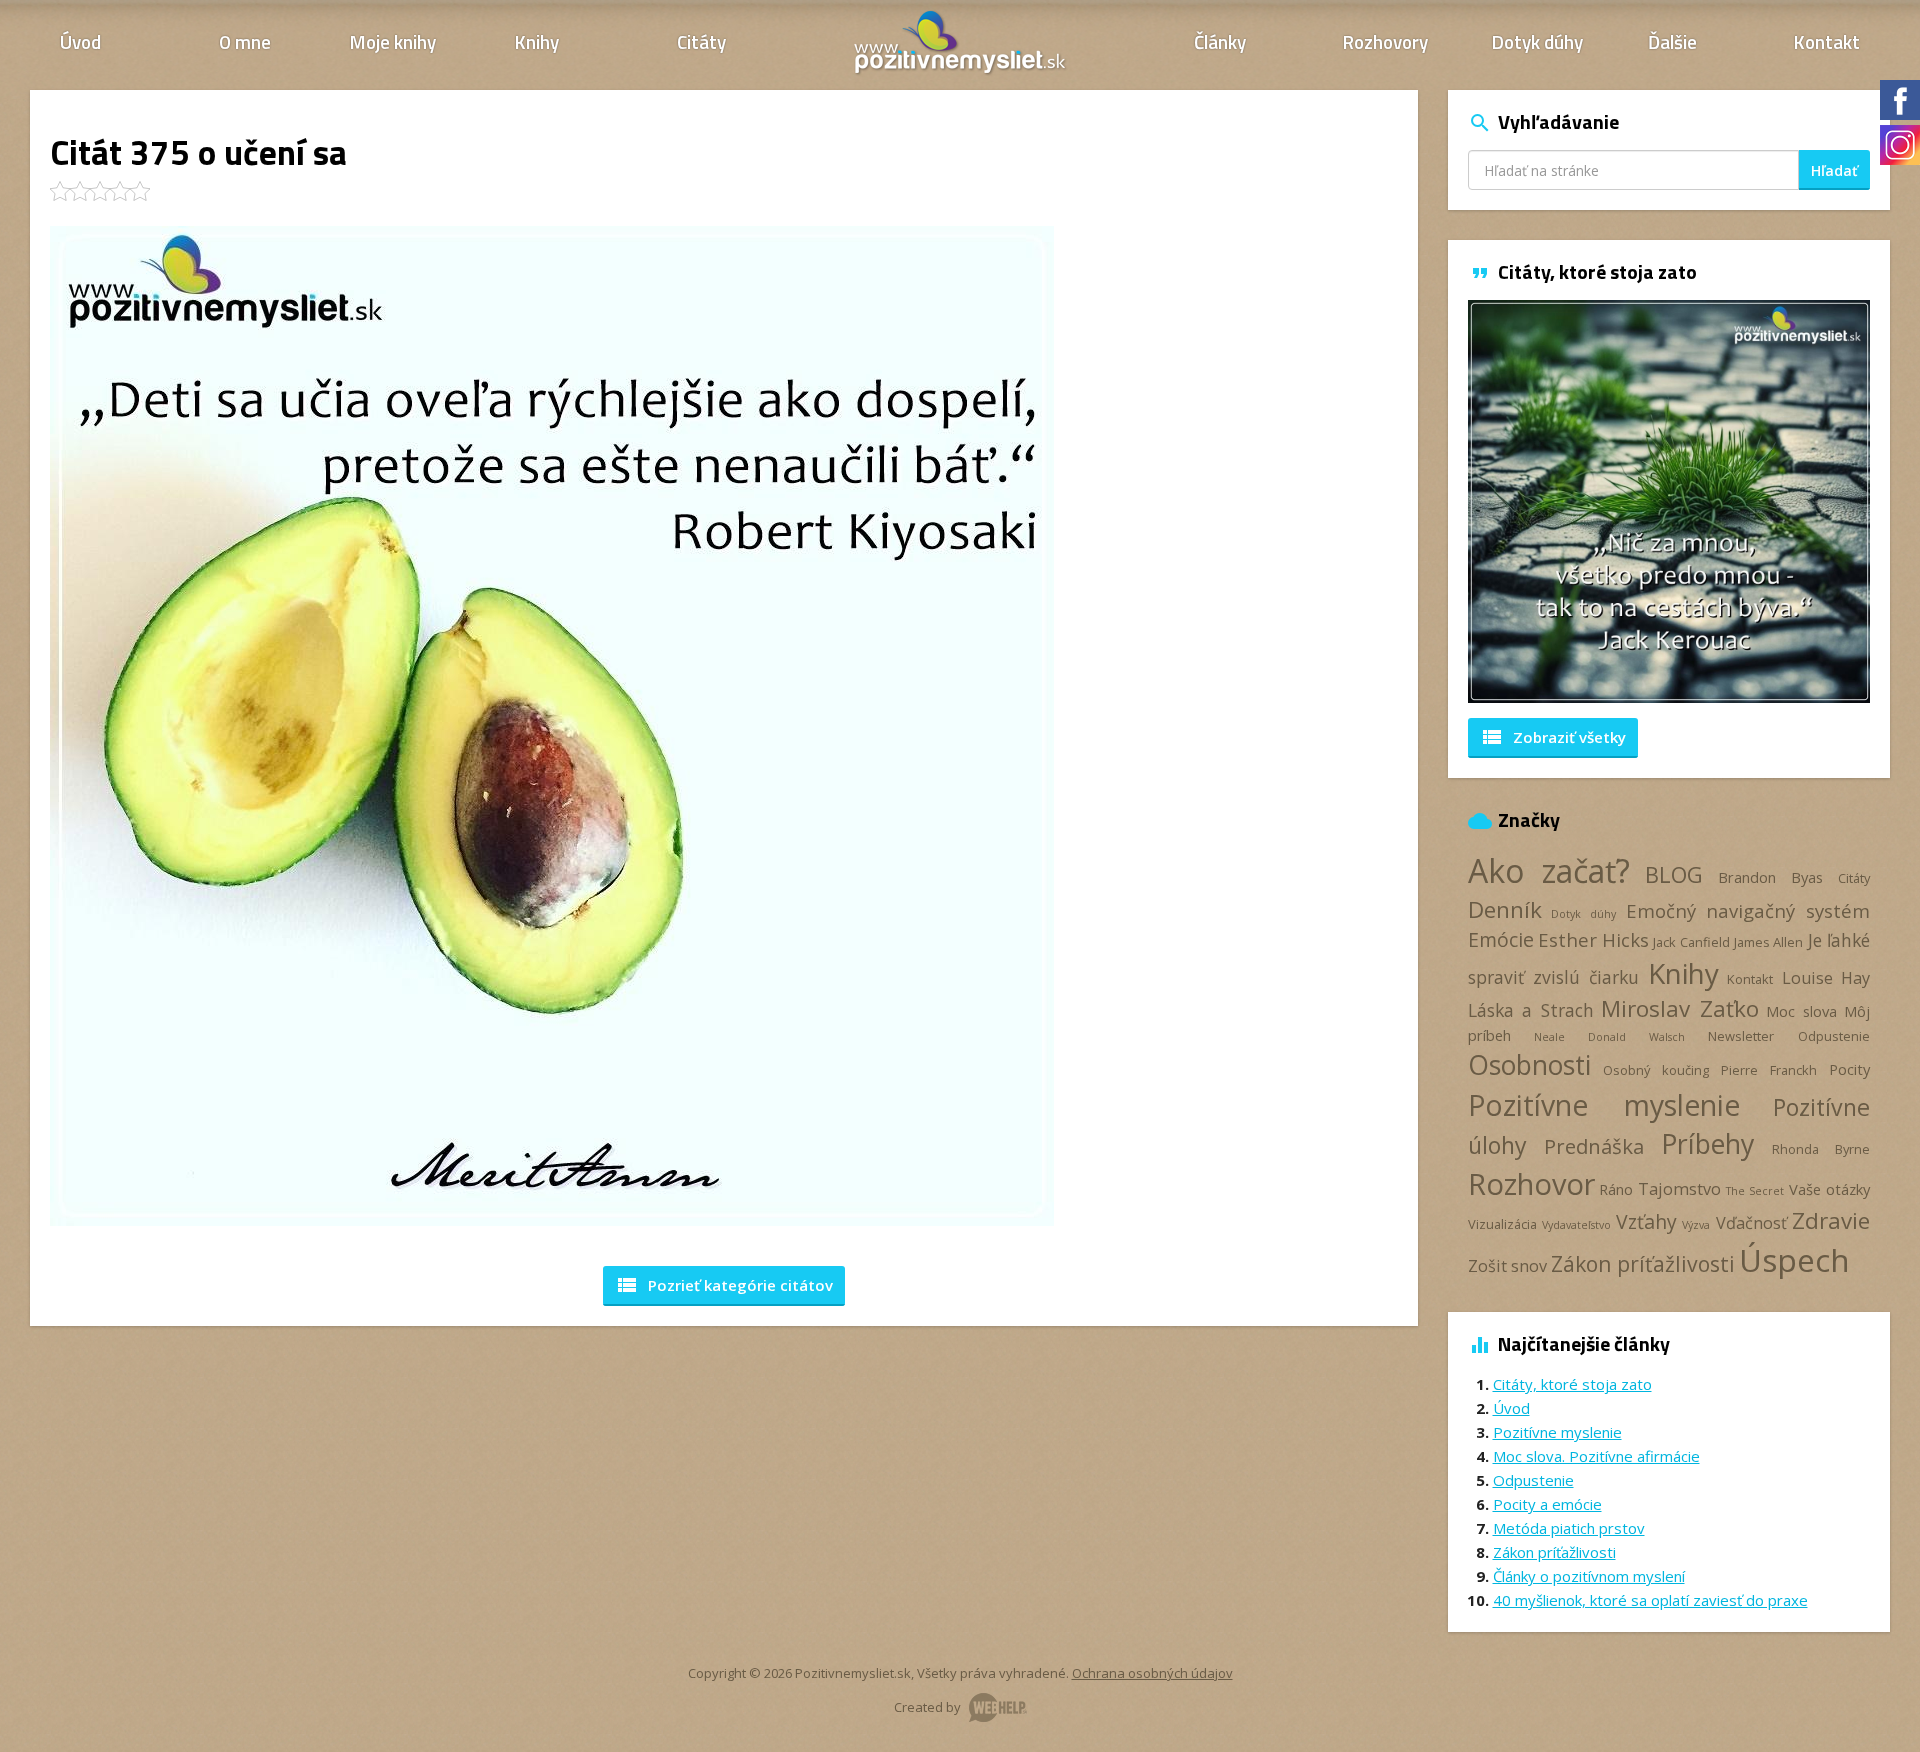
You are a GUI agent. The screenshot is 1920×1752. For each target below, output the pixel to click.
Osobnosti (1529, 1065)
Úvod (80, 41)
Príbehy (1707, 1143)
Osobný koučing (1656, 1070)
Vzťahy (1646, 1221)
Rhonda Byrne (1821, 1149)
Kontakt (1827, 41)
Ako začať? (1549, 870)
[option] (1669, 501)
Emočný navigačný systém (1748, 910)
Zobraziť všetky (1553, 737)
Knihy (537, 41)
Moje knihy (393, 41)
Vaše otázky (1829, 1189)
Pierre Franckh (1769, 1070)
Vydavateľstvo (1576, 1225)
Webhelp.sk (998, 1707)
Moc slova (1801, 1011)
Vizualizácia (1502, 1224)
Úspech (1794, 1259)
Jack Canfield (1691, 942)
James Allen (1768, 942)
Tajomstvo (1679, 1189)
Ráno (1616, 1189)
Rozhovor (1531, 1183)
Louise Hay (1826, 978)
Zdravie (1831, 1220)
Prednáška (1594, 1146)
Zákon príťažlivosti (1643, 1263)
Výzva (1696, 1225)
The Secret (1755, 1191)
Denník (1505, 909)
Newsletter (1741, 1036)
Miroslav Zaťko (1680, 1008)
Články (1220, 41)
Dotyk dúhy (1537, 41)
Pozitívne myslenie (1604, 1105)
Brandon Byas (1770, 877)
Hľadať (1834, 170)
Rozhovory (1385, 41)
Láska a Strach (1531, 1010)
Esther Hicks (1593, 939)
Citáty (701, 41)
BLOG (1674, 874)
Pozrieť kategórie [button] (724, 1285)
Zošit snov (1507, 1266)
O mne (245, 41)
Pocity (1849, 1069)
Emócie (1501, 939)
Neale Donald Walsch (1609, 1037)
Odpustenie (1834, 1036)
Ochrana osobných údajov (1152, 1673)
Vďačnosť (1751, 1223)
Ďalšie (1672, 41)
